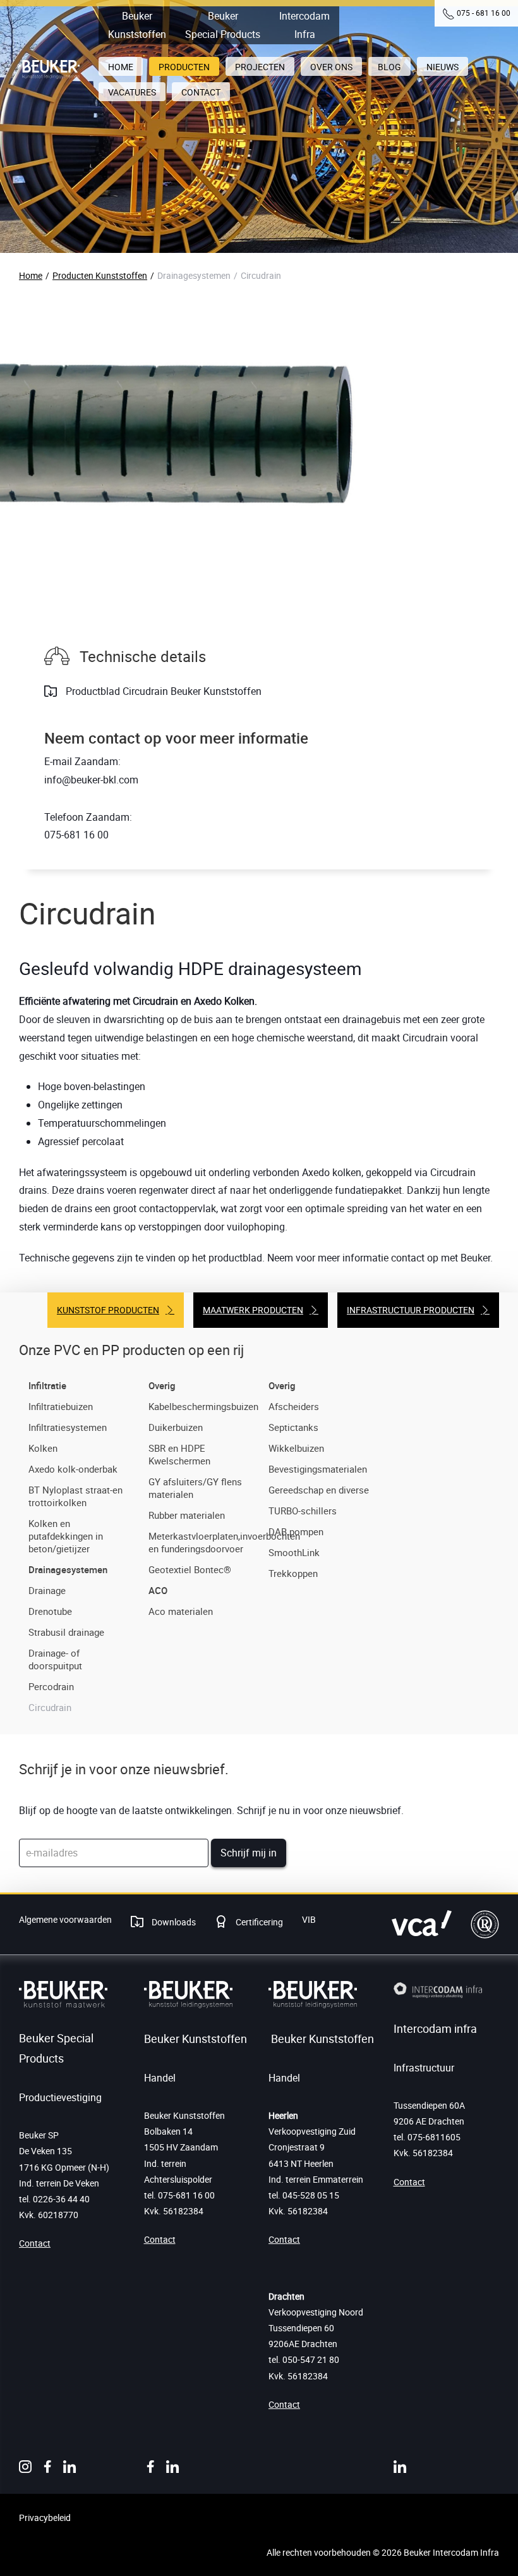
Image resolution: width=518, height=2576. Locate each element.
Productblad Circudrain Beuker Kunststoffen (162, 691)
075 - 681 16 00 (484, 13)
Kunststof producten (108, 1310)
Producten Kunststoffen (100, 275)
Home (31, 275)
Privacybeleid (45, 2518)
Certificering (258, 1922)
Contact (35, 2243)
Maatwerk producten (253, 1310)
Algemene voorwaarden (65, 1919)
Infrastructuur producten (411, 1310)
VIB (309, 1919)
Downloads (173, 1922)
